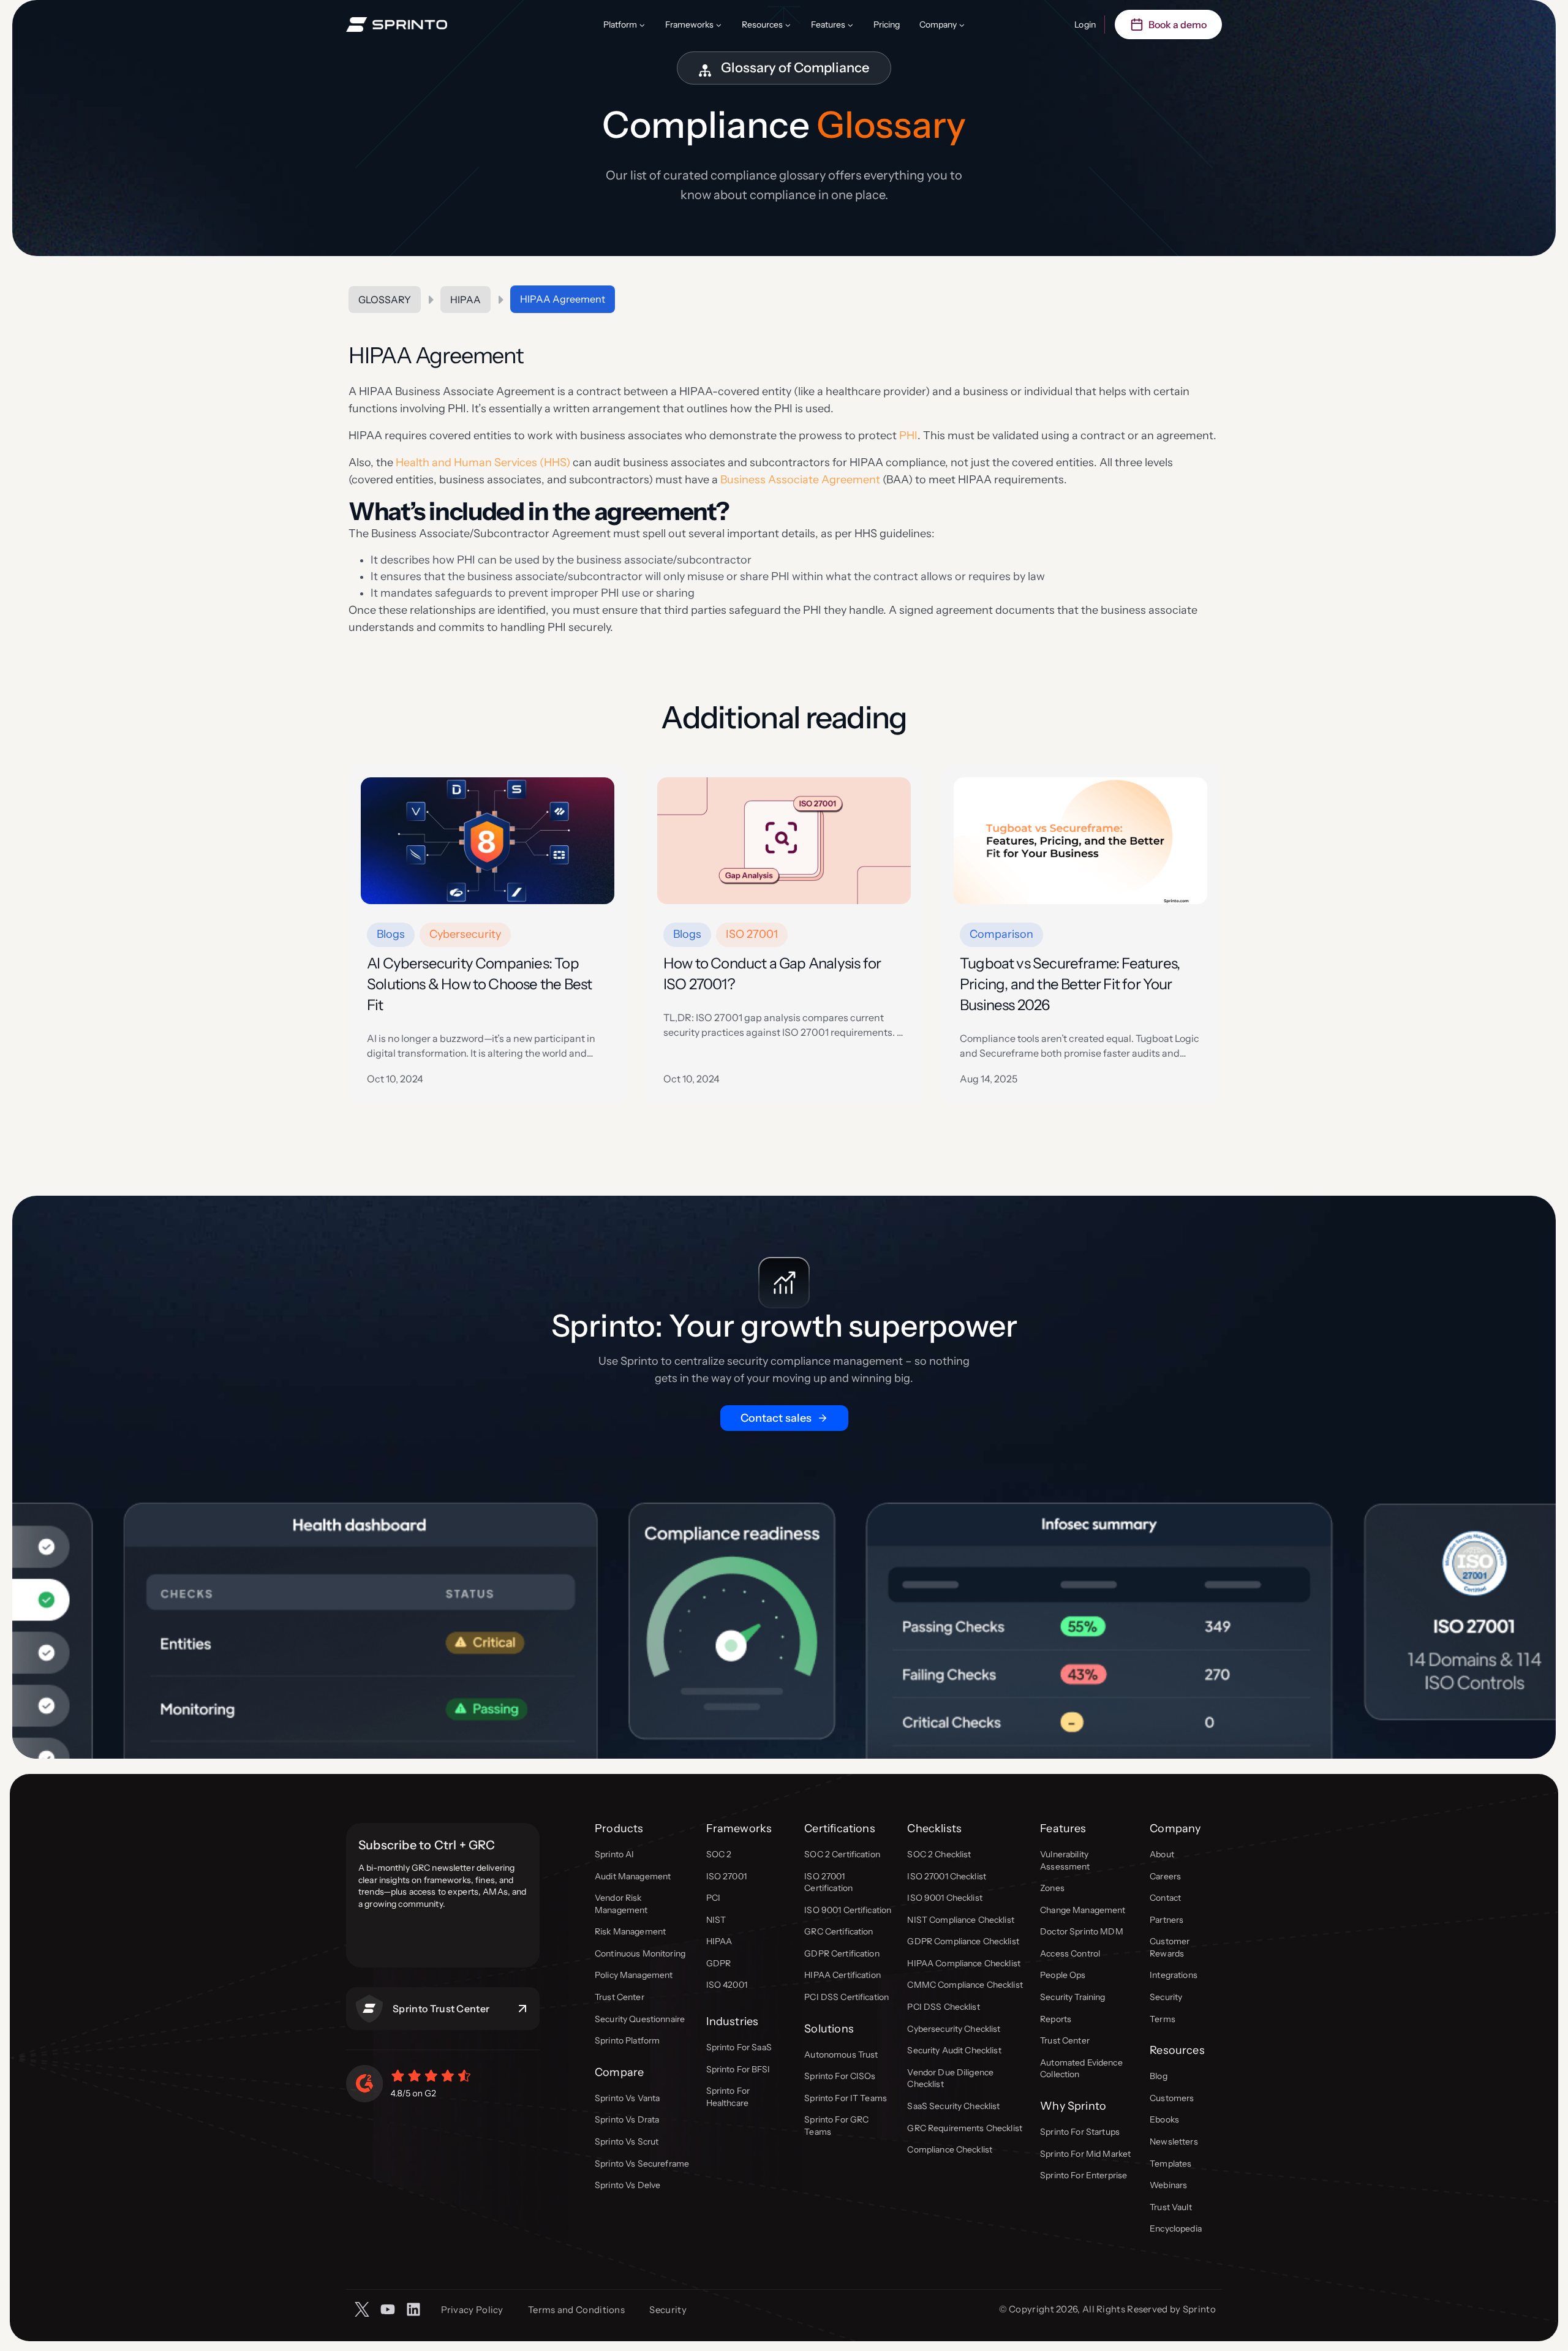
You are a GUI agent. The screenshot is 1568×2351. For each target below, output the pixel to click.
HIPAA (466, 300)
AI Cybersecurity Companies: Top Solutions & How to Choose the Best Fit (479, 984)
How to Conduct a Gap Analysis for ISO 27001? (772, 974)
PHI (908, 436)
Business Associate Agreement (801, 480)
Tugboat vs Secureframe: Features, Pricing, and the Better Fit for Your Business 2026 (1070, 984)
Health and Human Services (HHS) (483, 462)
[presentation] (488, 841)
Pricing (887, 25)
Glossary (385, 300)
